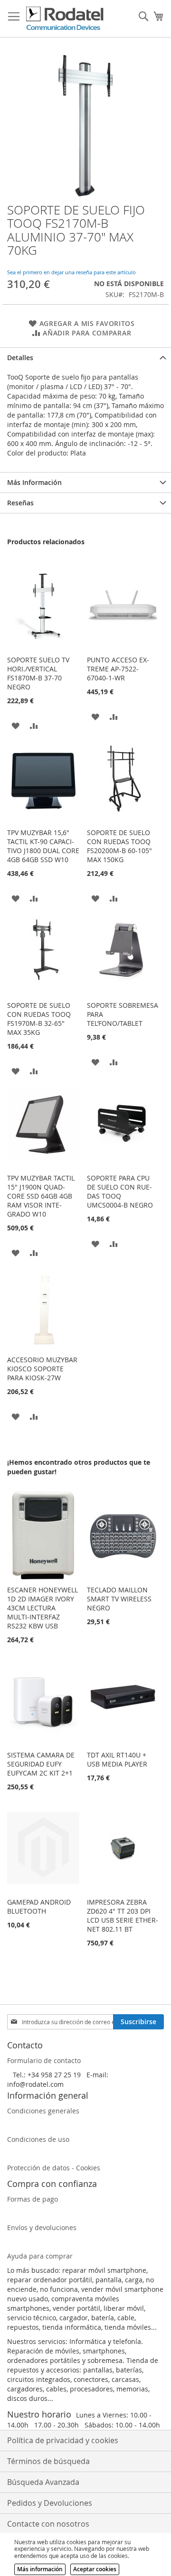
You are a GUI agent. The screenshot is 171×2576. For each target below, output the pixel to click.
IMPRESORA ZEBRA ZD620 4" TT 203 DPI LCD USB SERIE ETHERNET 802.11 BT (123, 1916)
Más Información (34, 482)
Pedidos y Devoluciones (50, 2503)
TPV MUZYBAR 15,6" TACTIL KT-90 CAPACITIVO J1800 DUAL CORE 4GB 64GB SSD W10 (43, 846)
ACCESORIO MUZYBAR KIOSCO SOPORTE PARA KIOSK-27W (42, 1369)
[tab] (85, 358)
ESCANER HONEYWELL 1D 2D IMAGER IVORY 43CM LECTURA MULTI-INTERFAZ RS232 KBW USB (43, 1608)
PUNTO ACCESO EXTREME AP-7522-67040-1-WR (118, 669)
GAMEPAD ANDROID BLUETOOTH (39, 1906)
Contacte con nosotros (48, 2524)
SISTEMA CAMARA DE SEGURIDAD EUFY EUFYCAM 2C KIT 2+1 (41, 1764)
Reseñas (20, 503)
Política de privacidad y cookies (63, 2440)
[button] (15, 725)
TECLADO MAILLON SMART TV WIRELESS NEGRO (119, 1599)
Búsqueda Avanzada (43, 2482)
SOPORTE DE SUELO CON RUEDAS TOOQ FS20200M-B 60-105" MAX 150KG (119, 846)
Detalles (20, 358)
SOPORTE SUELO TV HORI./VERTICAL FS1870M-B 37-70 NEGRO (38, 673)
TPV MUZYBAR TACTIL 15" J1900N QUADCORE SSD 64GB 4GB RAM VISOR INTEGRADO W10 (41, 1196)
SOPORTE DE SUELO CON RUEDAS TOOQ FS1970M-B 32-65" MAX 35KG (39, 1019)
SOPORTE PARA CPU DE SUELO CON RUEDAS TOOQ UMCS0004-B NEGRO (120, 1191)
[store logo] (65, 19)
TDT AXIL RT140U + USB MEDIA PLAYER (117, 1759)
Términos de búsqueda (48, 2461)
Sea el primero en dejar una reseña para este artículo (71, 272)
